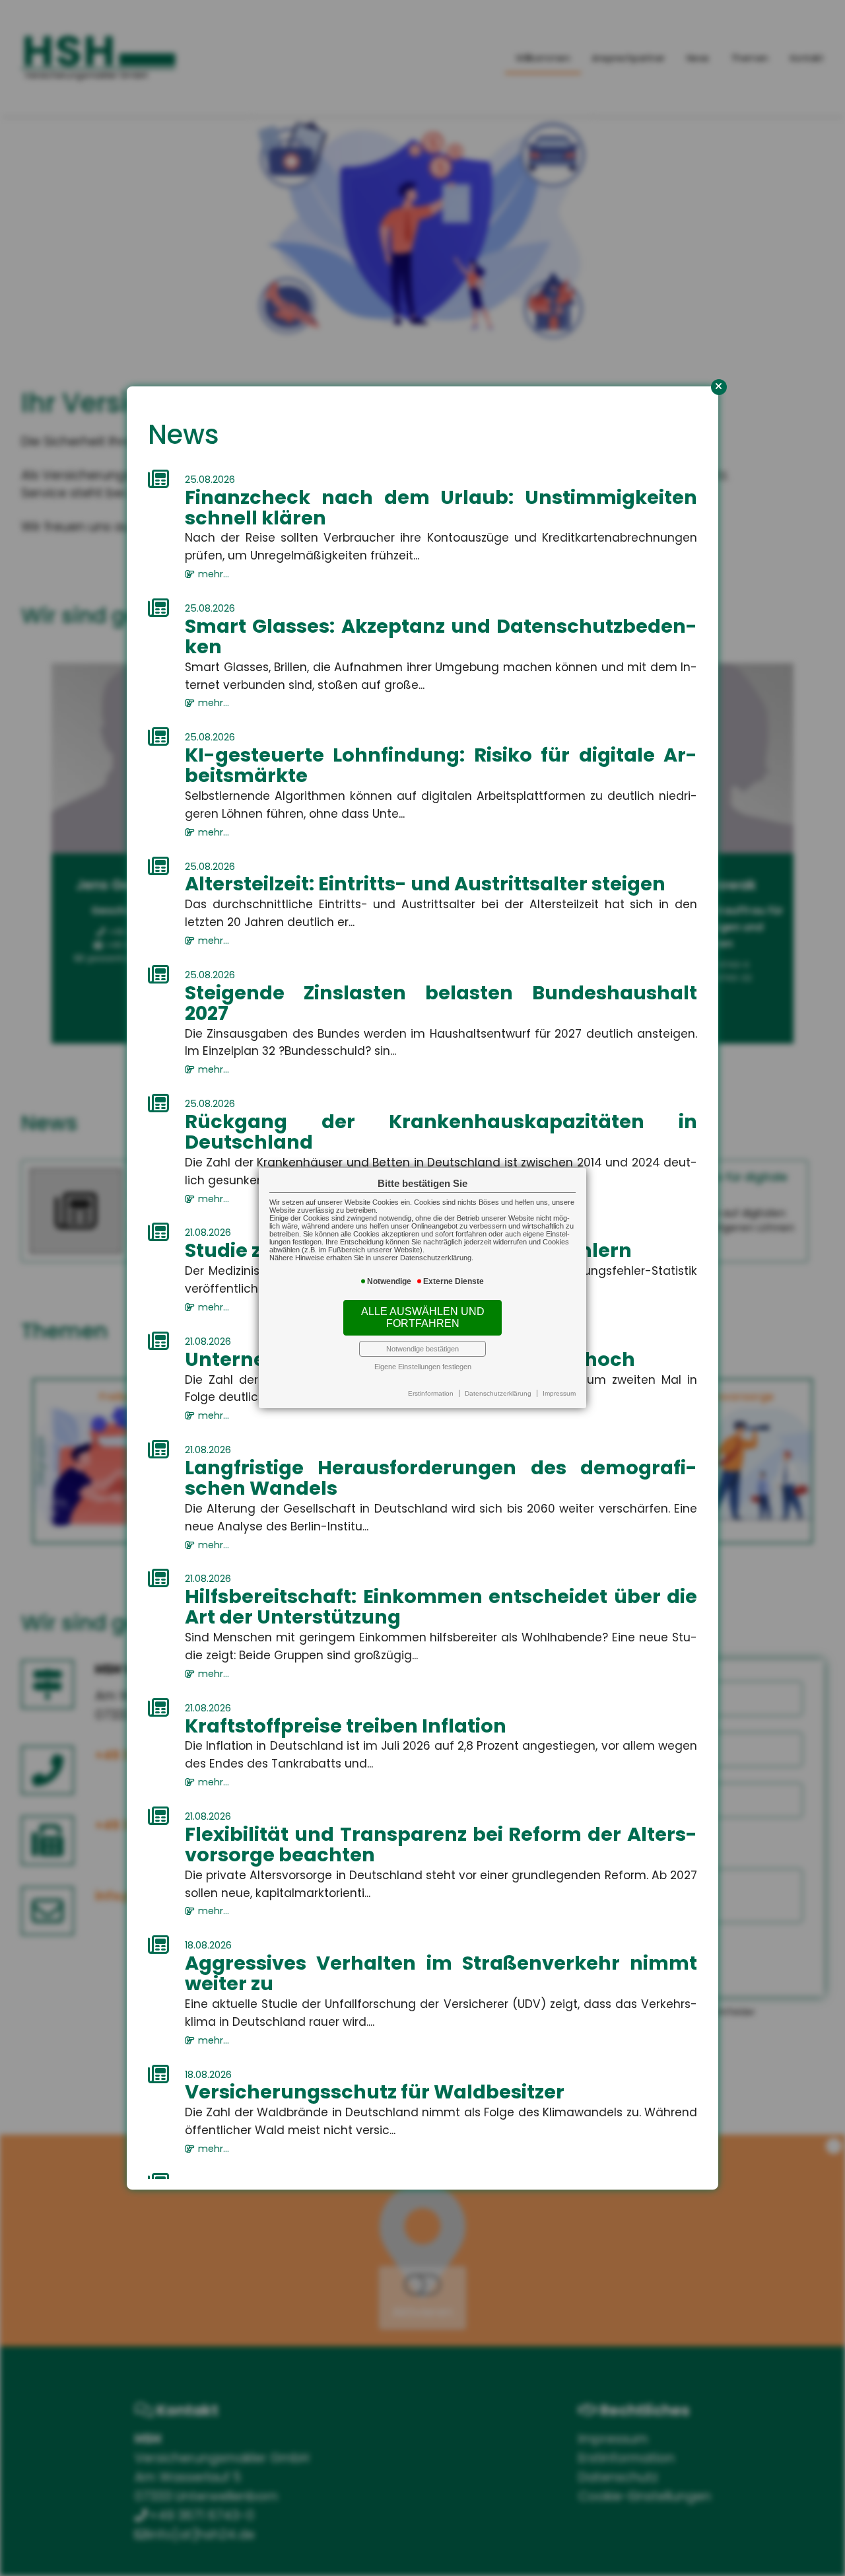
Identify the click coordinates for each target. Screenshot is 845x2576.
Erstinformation (431, 1393)
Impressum (559, 1393)
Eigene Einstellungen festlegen (423, 1367)
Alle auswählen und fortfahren (423, 1317)
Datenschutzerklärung (498, 1393)
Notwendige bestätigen (422, 1349)
